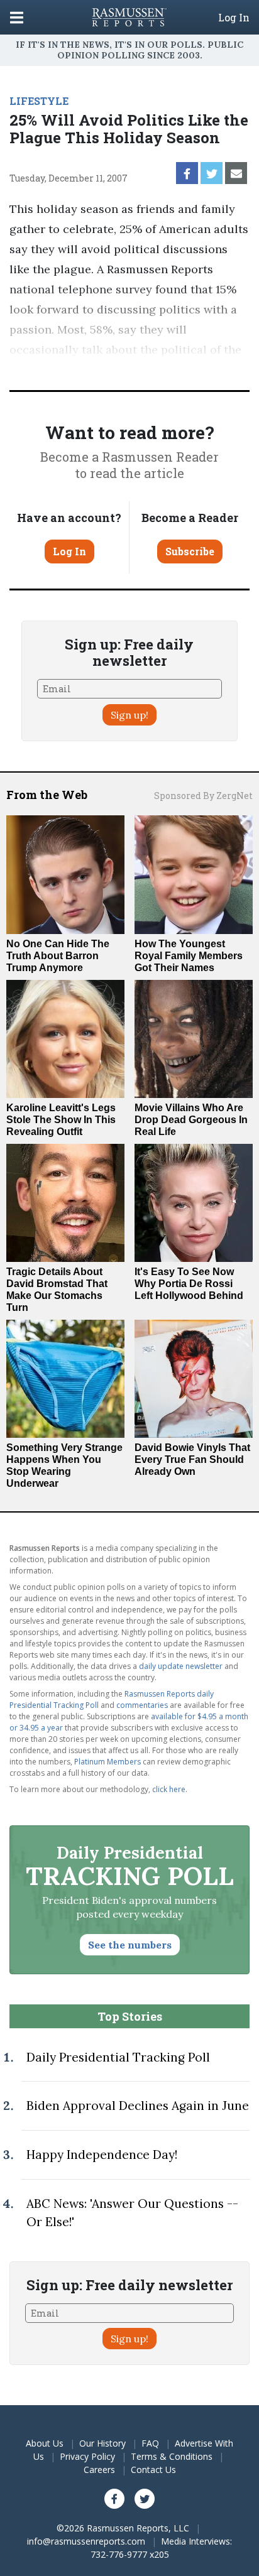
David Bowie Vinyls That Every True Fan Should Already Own (192, 1459)
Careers (99, 2470)
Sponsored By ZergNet (203, 796)
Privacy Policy (87, 2456)
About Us (45, 2443)
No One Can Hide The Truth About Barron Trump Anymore (58, 956)
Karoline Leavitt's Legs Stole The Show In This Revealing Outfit (61, 1120)
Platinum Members (107, 1762)
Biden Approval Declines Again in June (138, 2106)
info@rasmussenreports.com (86, 2541)
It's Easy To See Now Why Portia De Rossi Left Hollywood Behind (189, 1284)
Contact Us (153, 2470)
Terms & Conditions (172, 2456)
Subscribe (190, 551)
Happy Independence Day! (102, 2155)
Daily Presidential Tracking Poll (118, 2057)
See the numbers (130, 1945)
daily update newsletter (181, 1666)
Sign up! (129, 715)
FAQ (150, 2443)
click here (169, 1789)
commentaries (142, 1705)
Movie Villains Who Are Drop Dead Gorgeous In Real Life (191, 1120)
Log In (234, 18)
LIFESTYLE (39, 101)
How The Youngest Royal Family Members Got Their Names (189, 956)
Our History (102, 2443)
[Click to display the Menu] (17, 17)
